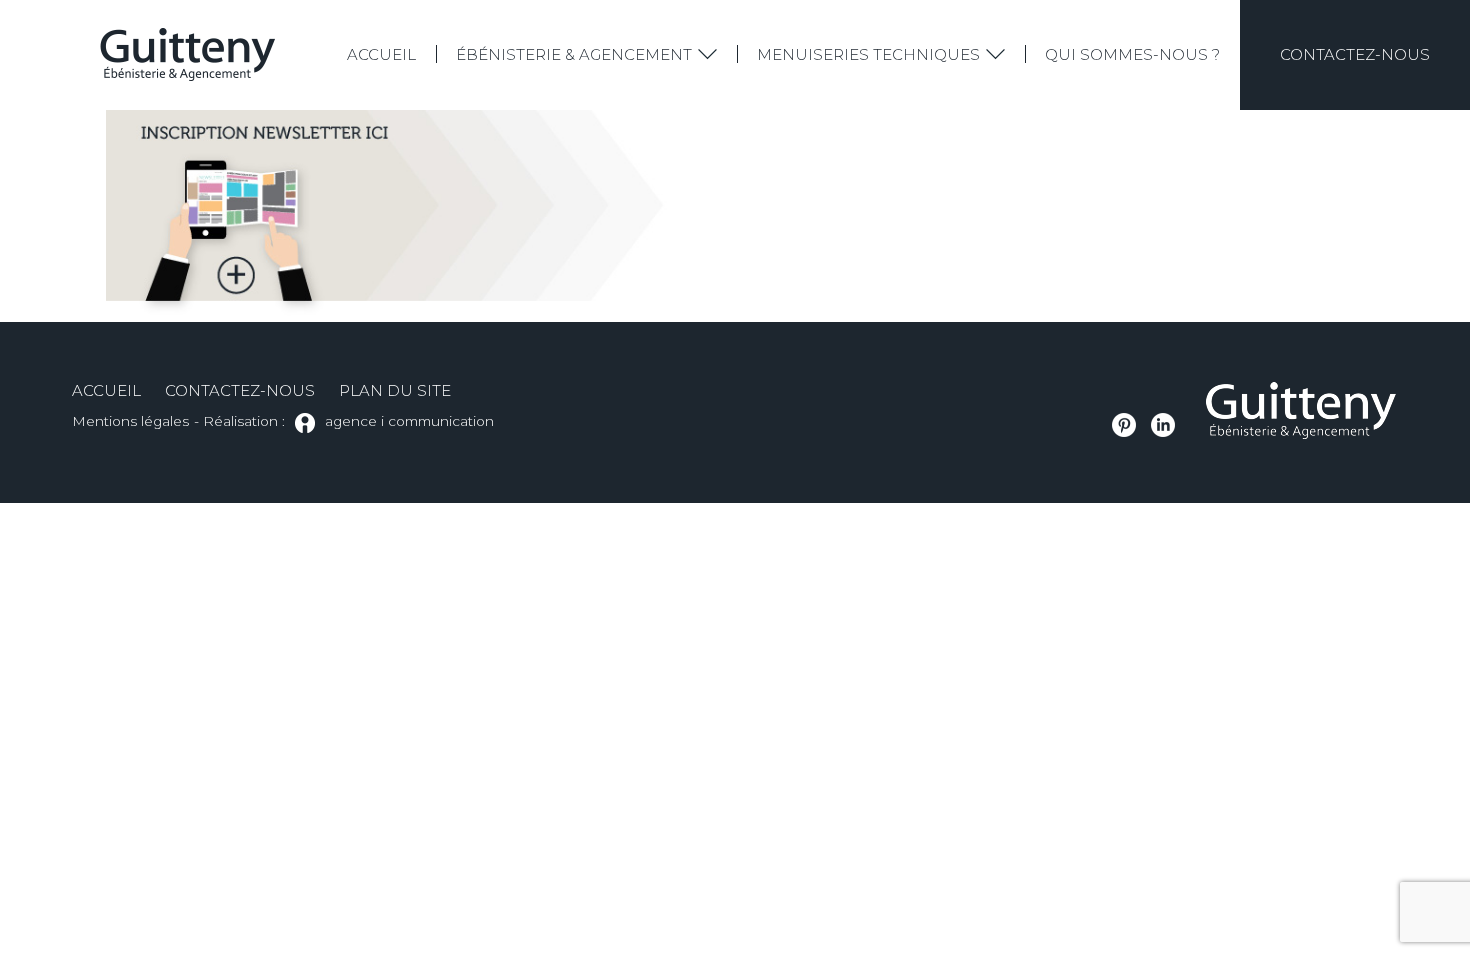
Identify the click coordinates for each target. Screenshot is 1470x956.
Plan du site (395, 391)
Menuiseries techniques (868, 55)
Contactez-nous (1355, 55)
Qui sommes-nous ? (1132, 55)
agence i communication (409, 421)
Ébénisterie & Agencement (574, 55)
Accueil (381, 55)
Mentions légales (130, 421)
